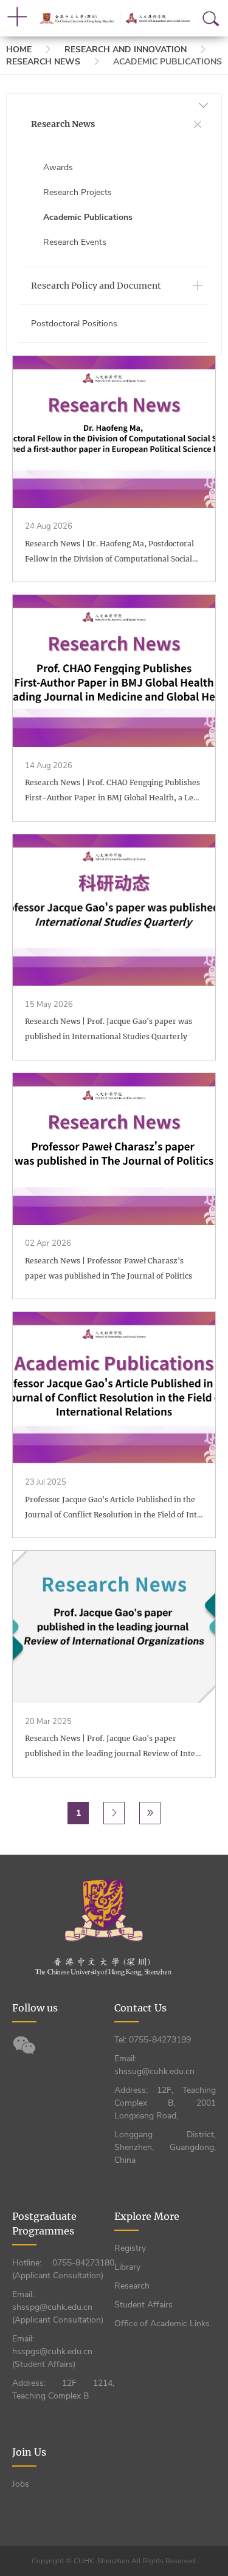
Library (127, 2267)
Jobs (21, 2484)
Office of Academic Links (162, 2324)
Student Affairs (143, 2305)
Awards (58, 167)
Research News (43, 62)
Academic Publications (88, 217)
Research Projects (78, 192)
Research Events (75, 242)
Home (19, 50)
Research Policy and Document (96, 286)
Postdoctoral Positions (74, 324)
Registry (130, 2248)
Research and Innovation (126, 50)
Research (132, 2286)
